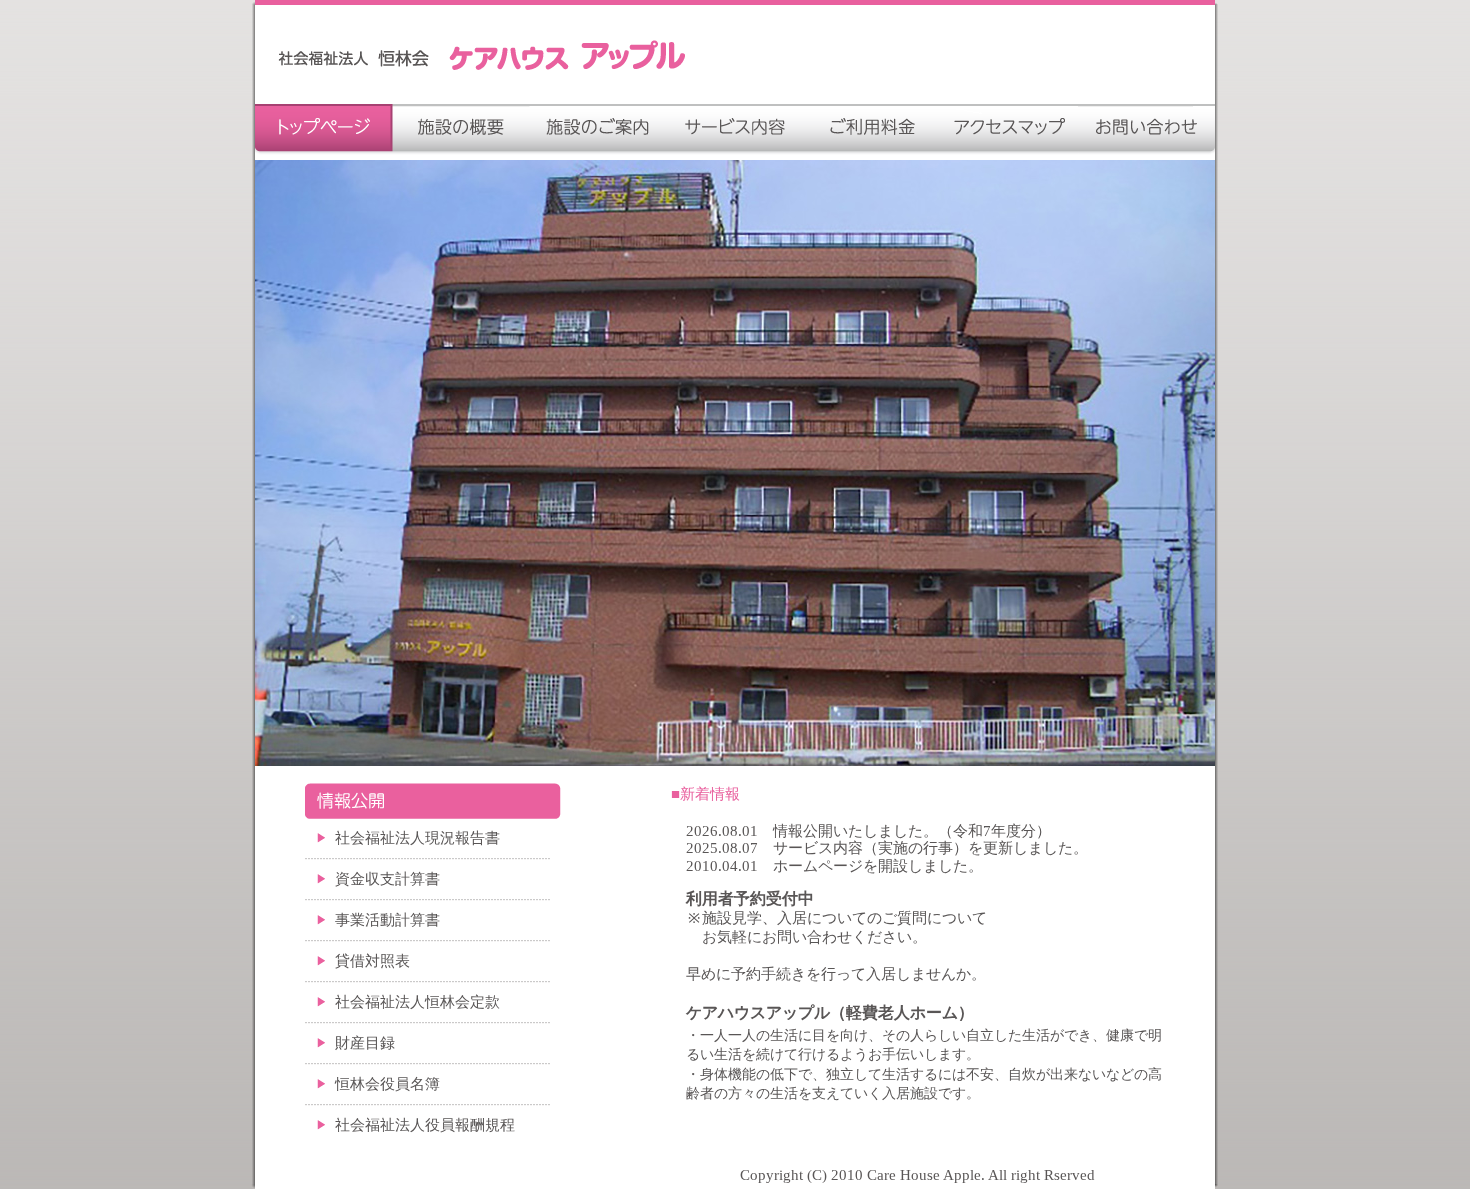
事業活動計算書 (387, 920)
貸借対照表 (372, 961)
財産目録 (365, 1043)
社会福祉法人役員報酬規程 (425, 1125)
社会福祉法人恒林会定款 (417, 1002)
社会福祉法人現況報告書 (417, 838)
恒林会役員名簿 (387, 1084)
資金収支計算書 (387, 879)
